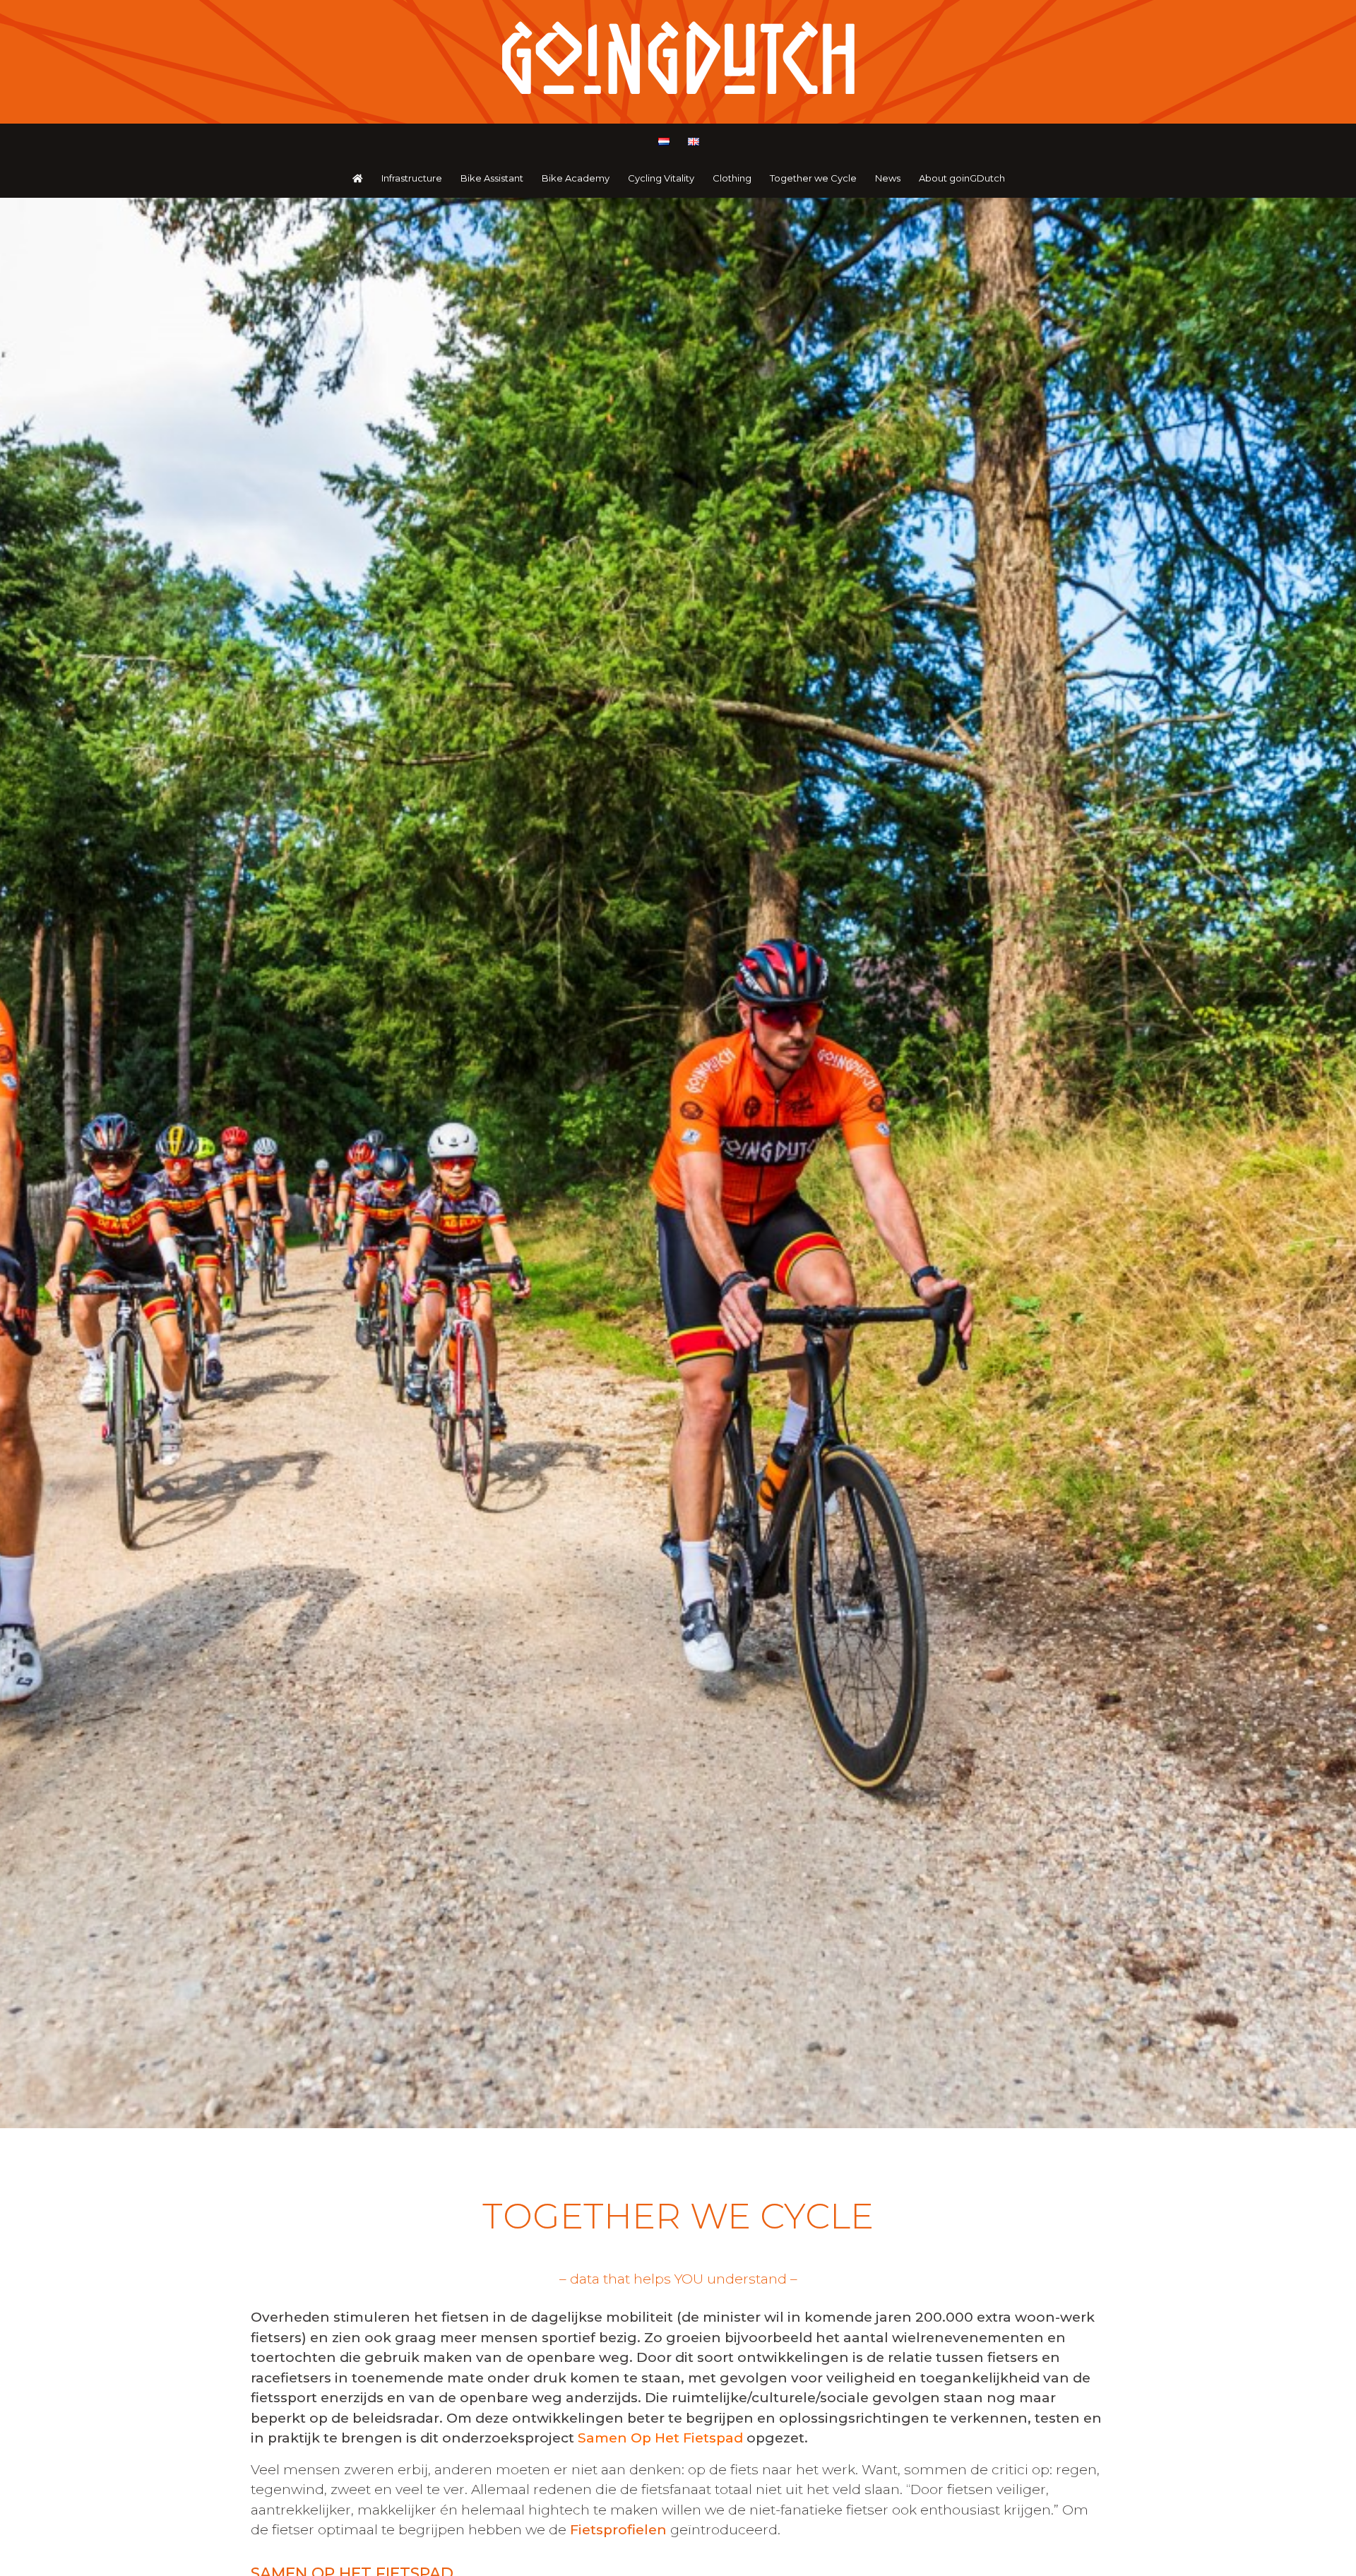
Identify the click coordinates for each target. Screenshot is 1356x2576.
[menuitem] (663, 142)
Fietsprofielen (618, 2530)
